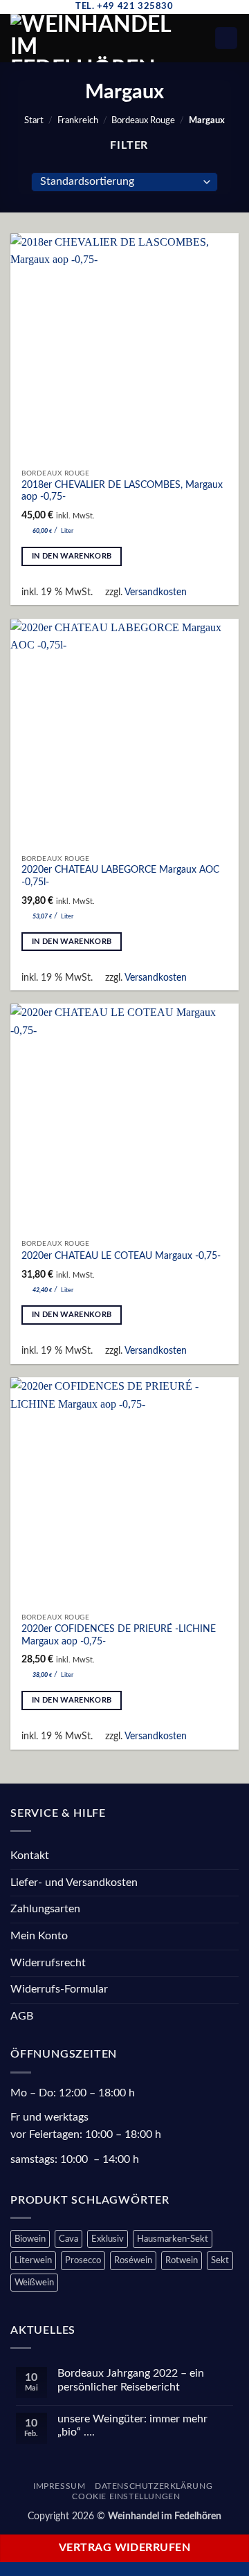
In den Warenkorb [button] (72, 556)
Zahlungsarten (45, 1909)
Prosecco (83, 2260)
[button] (206, 38)
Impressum (59, 2486)
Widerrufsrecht (48, 1963)
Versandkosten (156, 592)
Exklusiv (108, 2239)
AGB (22, 2016)
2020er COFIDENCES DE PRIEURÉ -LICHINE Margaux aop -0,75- (119, 1635)
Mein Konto (39, 1936)
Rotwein (182, 2260)
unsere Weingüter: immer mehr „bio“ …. (132, 2425)
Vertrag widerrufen (124, 2548)
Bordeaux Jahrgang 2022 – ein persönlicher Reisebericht (131, 2380)
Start (34, 120)
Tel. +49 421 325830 (124, 6)
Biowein (30, 2239)
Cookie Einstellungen (126, 2496)
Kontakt (30, 1856)
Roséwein (133, 2260)
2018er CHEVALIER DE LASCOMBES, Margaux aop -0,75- (122, 491)
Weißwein (34, 2283)
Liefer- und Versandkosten (74, 1883)
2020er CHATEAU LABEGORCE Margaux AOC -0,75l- (120, 876)
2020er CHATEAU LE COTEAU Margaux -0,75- (121, 1256)
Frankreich (78, 120)
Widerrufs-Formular (59, 1989)
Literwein (33, 2260)
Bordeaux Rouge (143, 120)
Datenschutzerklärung (154, 2486)
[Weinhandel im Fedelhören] (99, 38)
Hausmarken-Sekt (173, 2239)
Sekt (220, 2260)
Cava (68, 2239)
